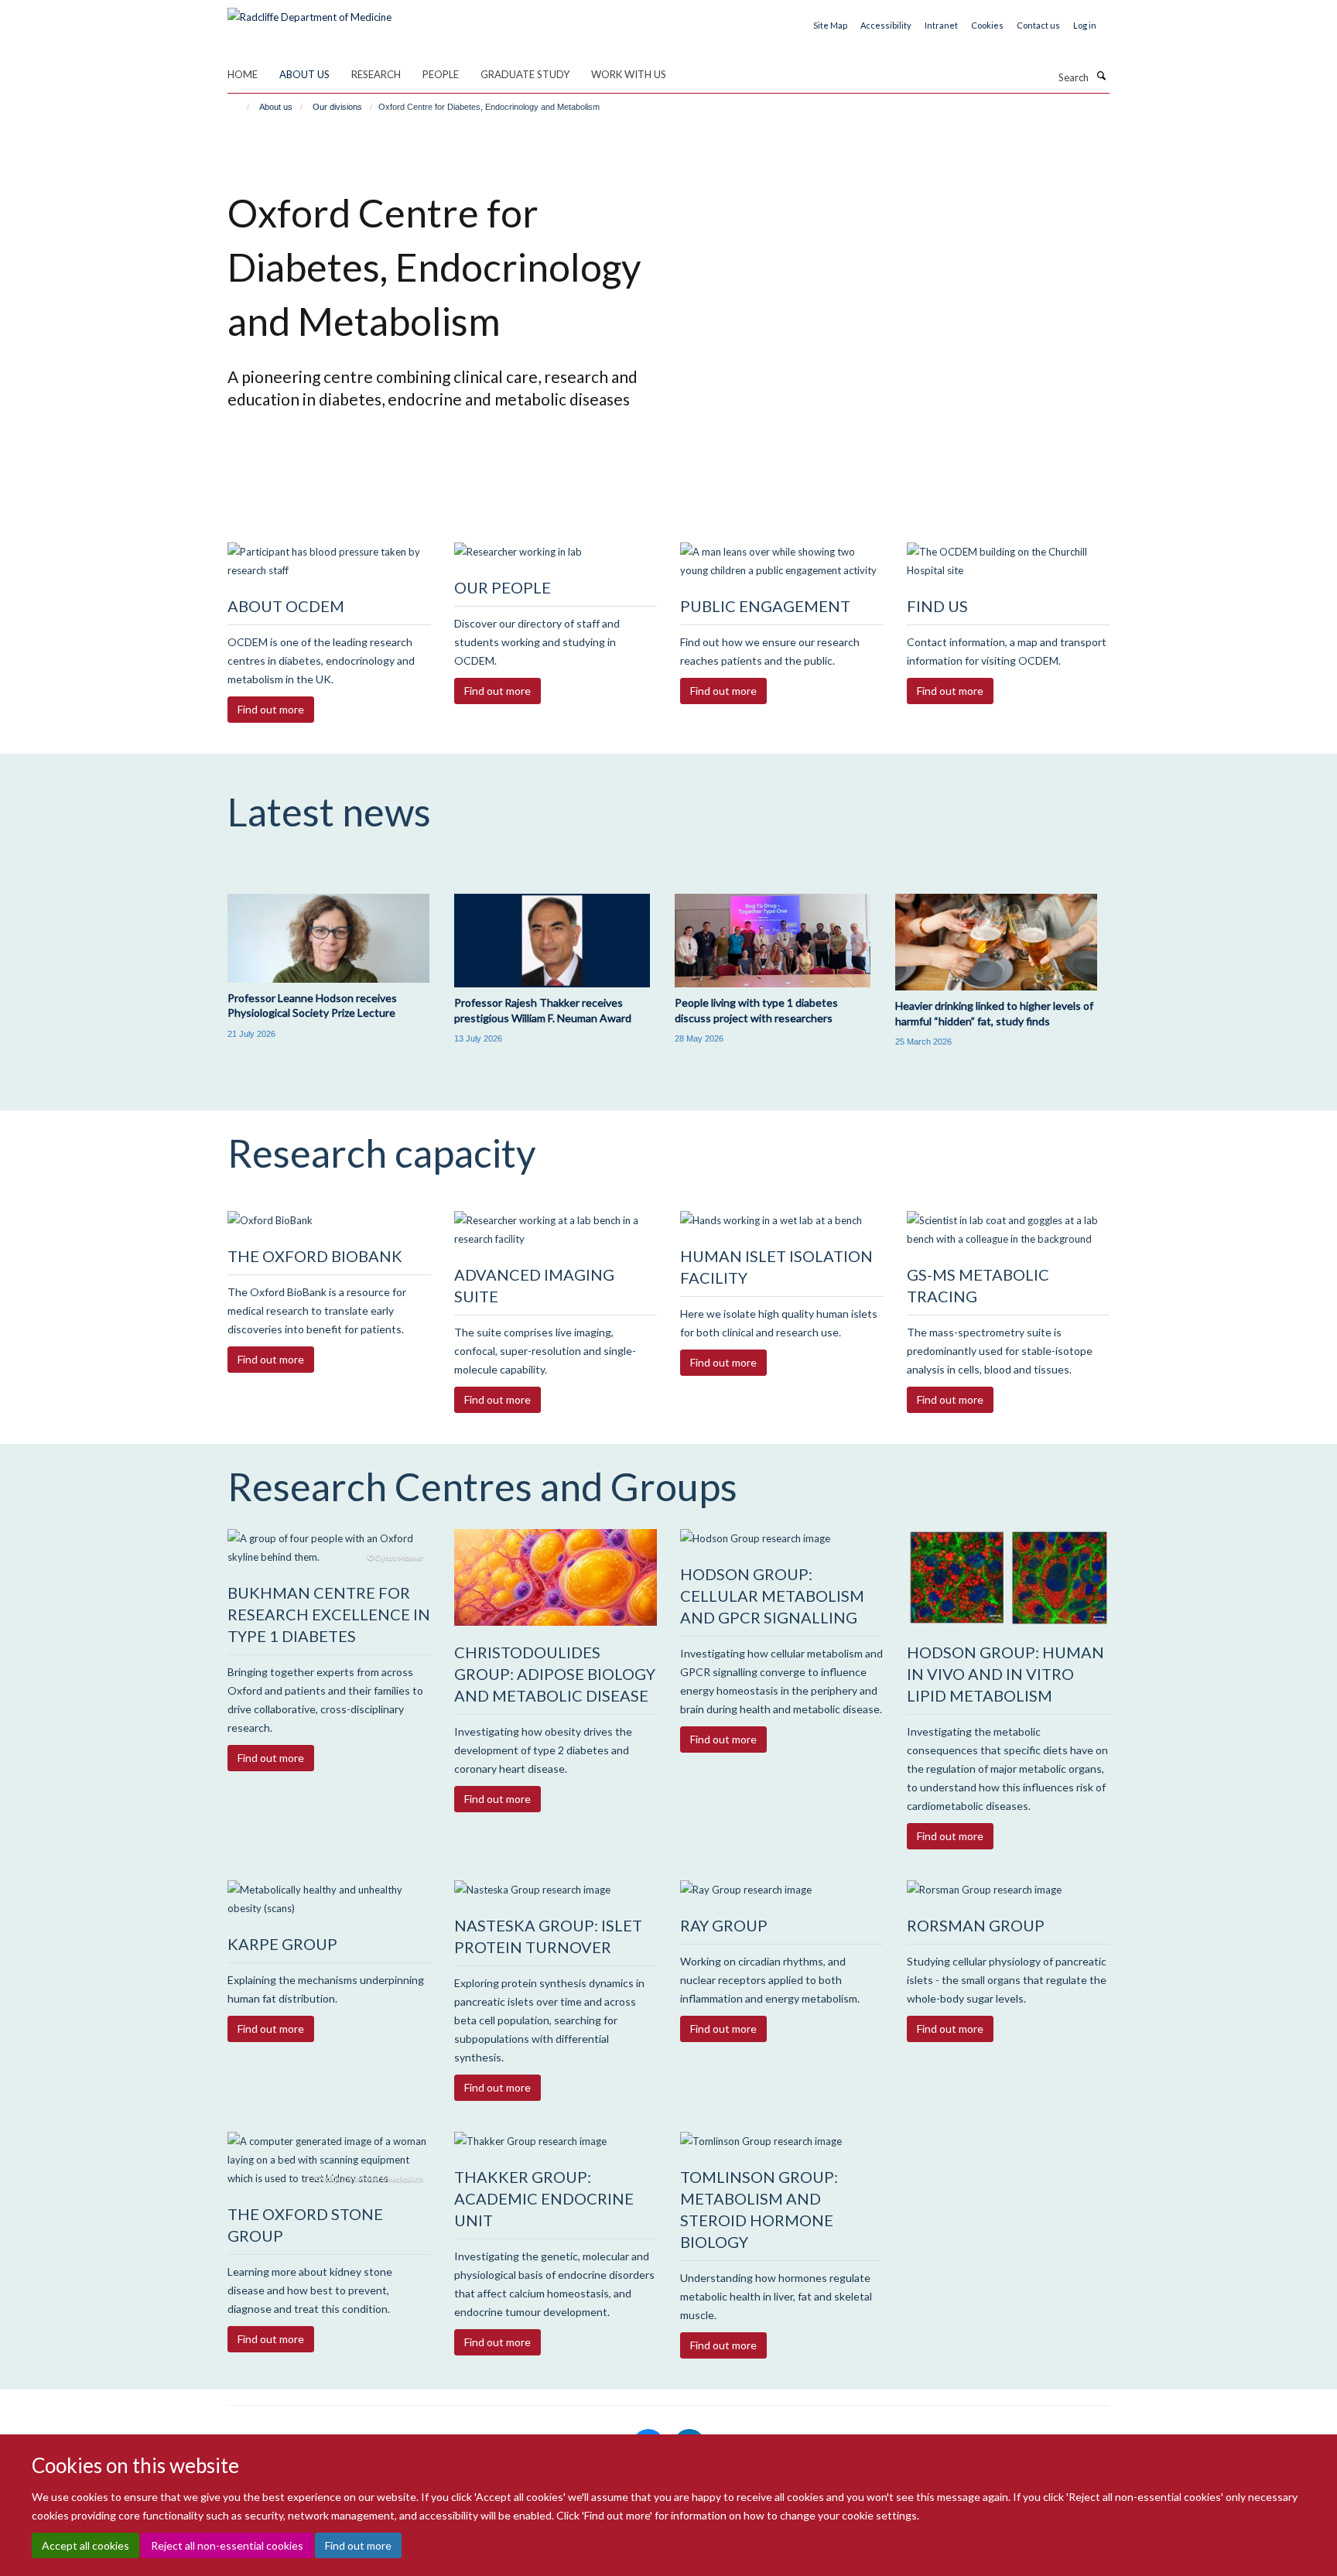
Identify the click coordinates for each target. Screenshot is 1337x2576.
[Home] (241, 107)
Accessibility (886, 25)
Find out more (358, 2545)
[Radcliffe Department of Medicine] (309, 12)
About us (304, 74)
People (441, 74)
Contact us (1038, 25)
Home (243, 74)
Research (376, 74)
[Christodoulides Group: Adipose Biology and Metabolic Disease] (556, 1578)
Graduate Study (525, 74)
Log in (1085, 25)
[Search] (1101, 76)
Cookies (987, 25)
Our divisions (337, 107)
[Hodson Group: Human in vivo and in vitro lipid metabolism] (1009, 1578)
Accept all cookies (85, 2545)
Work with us (629, 74)
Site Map (830, 25)
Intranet (941, 25)
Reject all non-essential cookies (227, 2545)
